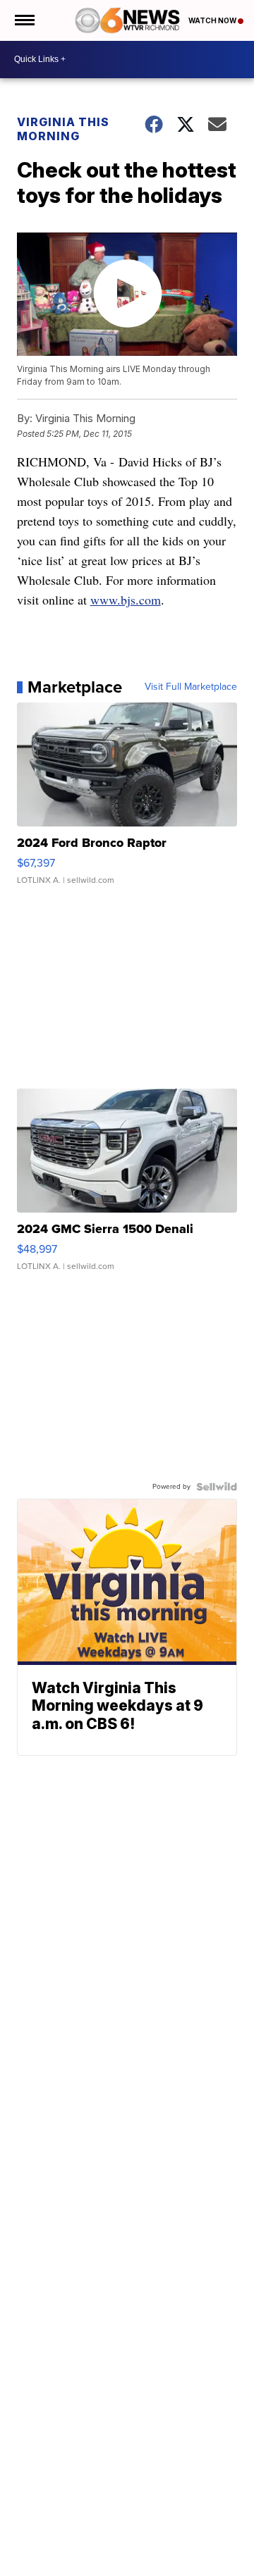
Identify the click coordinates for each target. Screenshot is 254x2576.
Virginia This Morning (63, 129)
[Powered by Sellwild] (217, 1487)
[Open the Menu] (24, 20)
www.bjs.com (126, 600)
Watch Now (213, 20)
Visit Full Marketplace (191, 687)
